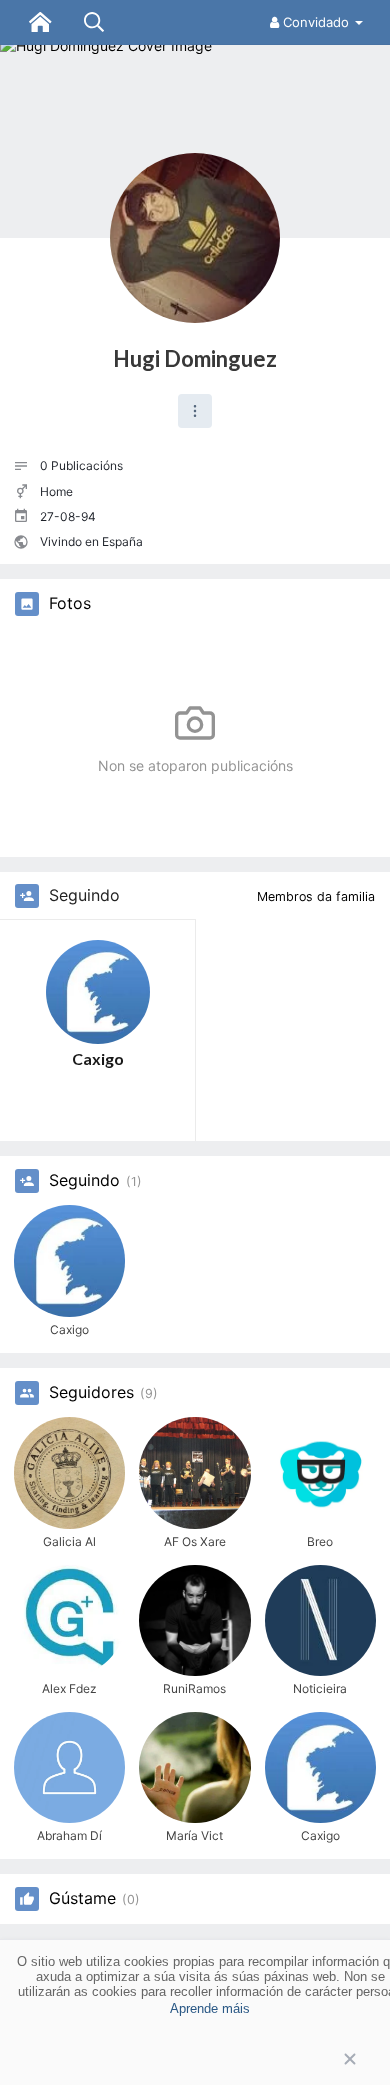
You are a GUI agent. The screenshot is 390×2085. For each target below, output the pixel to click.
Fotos (70, 604)
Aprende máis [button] (210, 2008)
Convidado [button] (316, 22)
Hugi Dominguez (195, 358)
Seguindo (84, 1181)
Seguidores (91, 1393)
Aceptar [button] (195, 2059)
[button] (195, 411)
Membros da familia (316, 896)
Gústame (82, 1899)
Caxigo (98, 1058)
